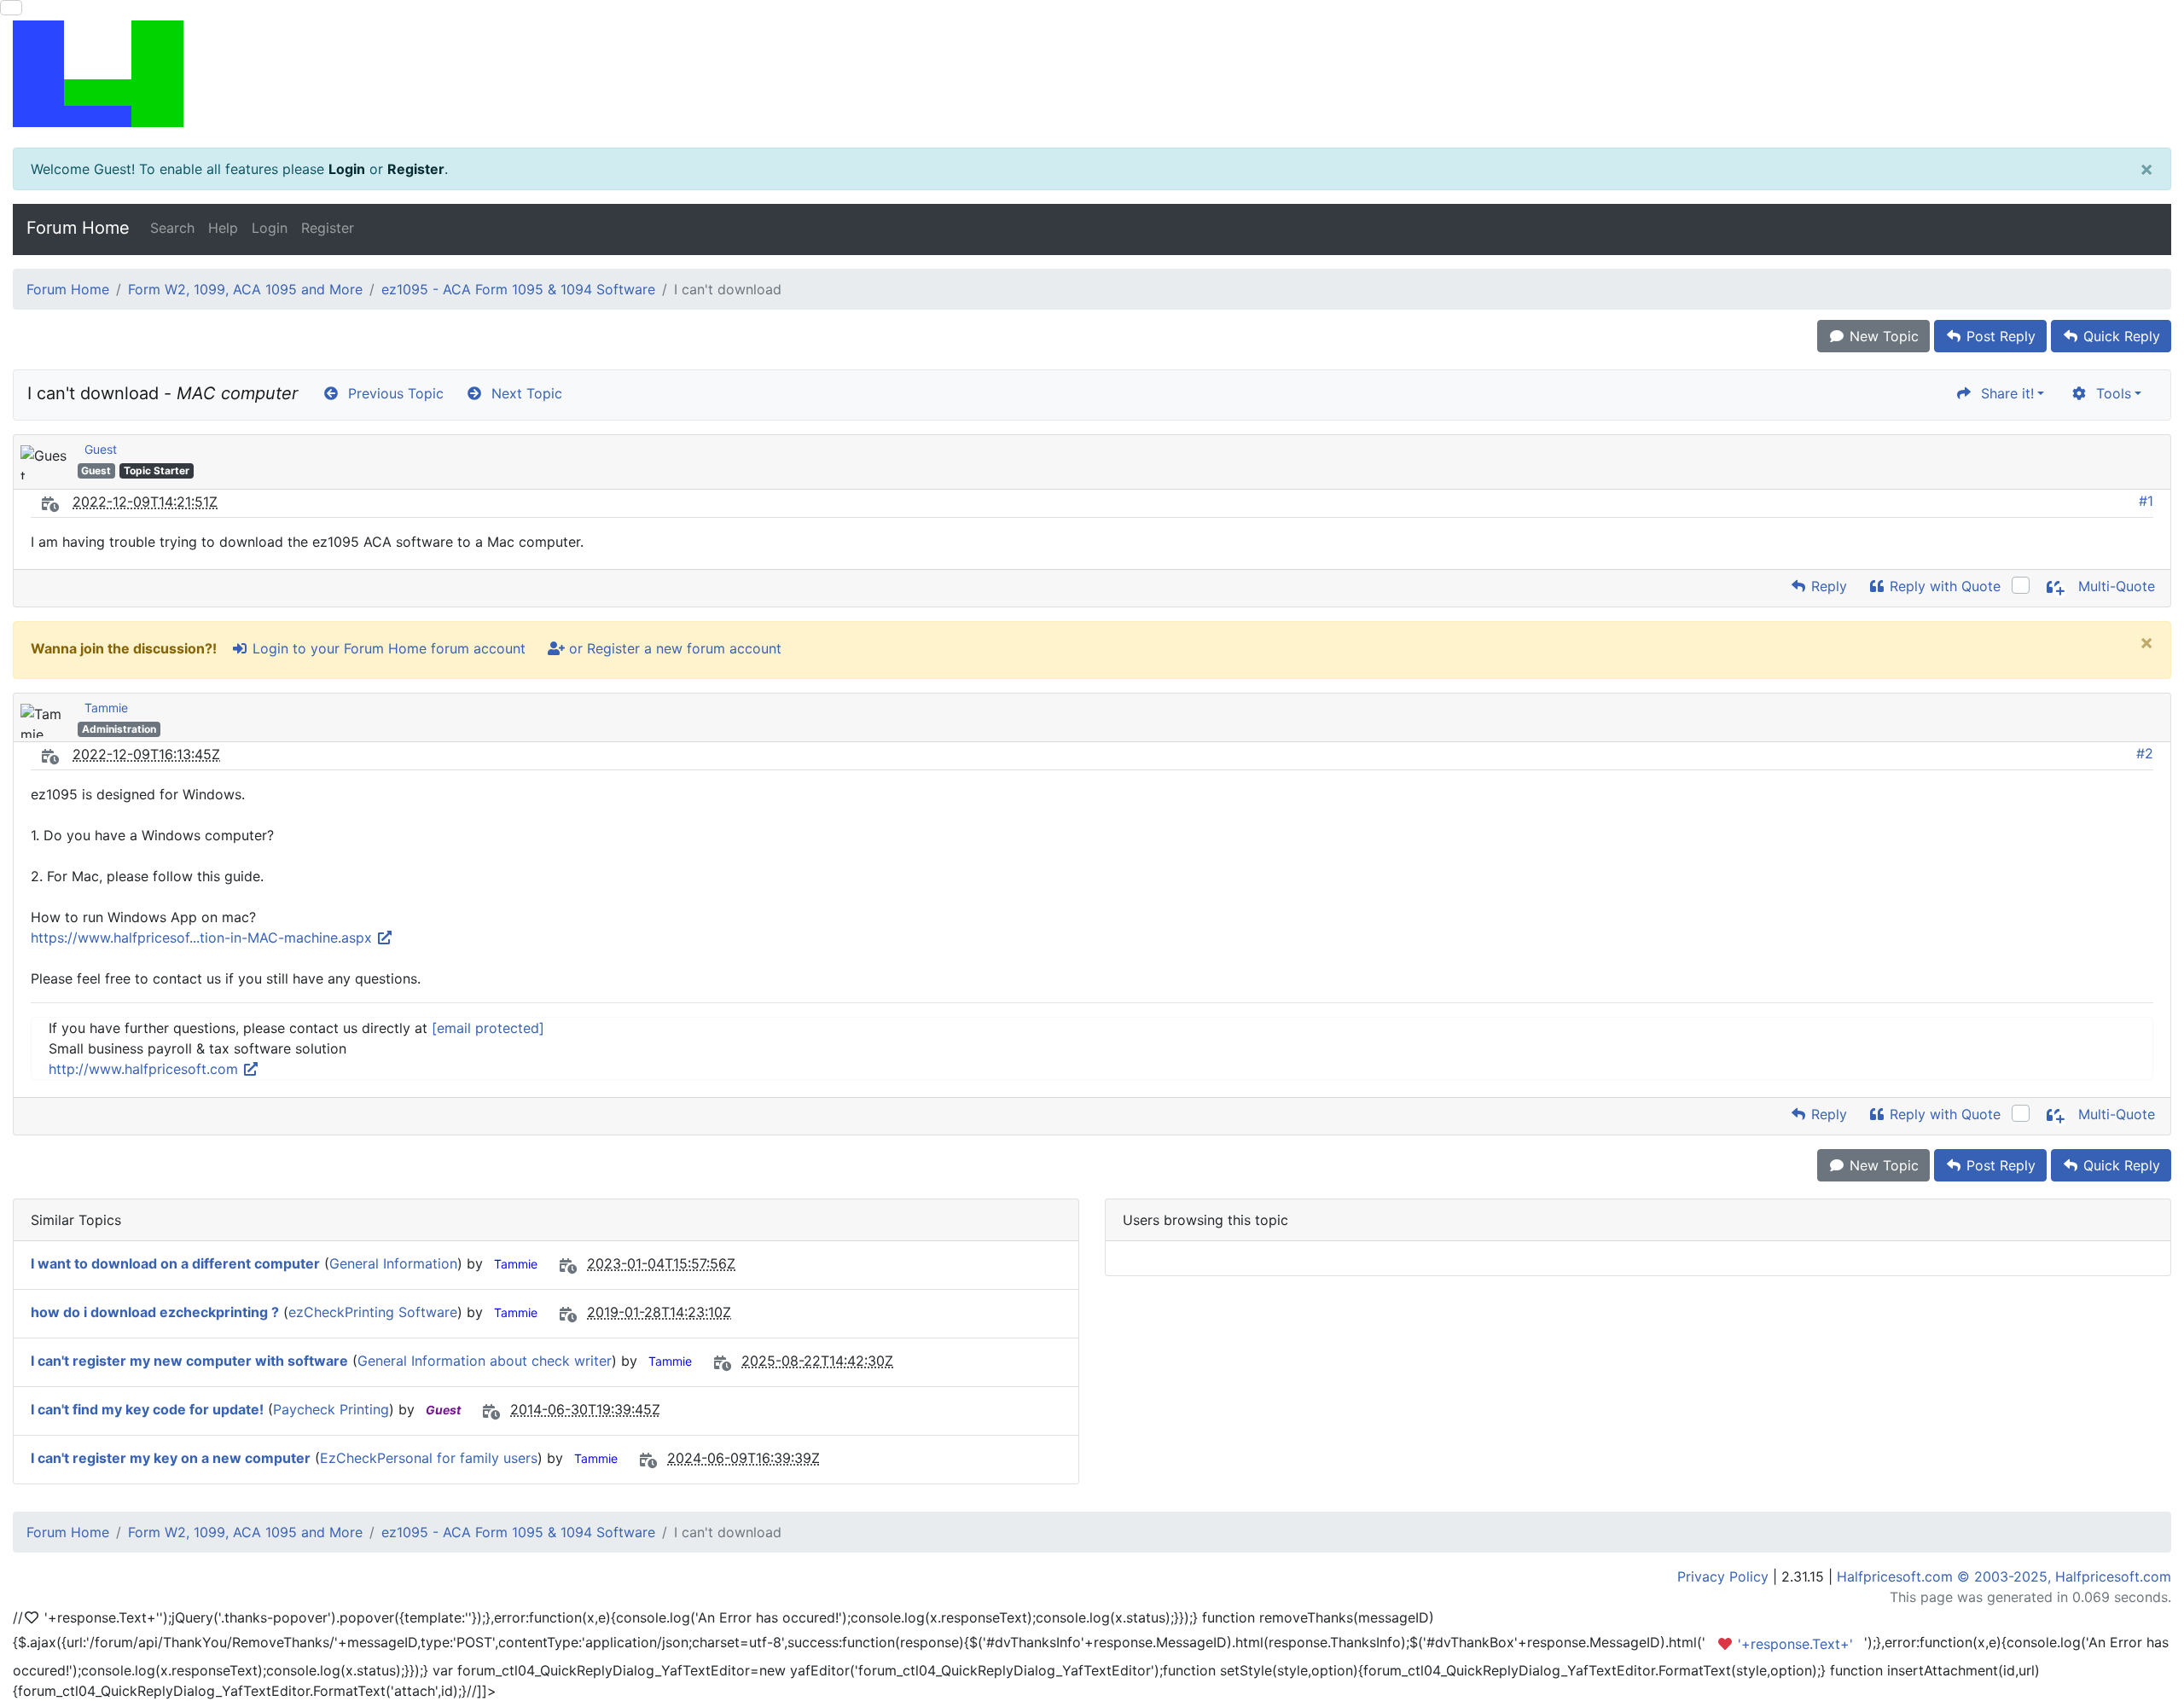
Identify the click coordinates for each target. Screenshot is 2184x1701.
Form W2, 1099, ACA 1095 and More (245, 289)
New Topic (1882, 336)
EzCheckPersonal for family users (429, 1458)
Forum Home (78, 228)
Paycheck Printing (331, 1409)
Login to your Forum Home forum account (387, 648)
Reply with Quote (1943, 586)
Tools (2109, 393)
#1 (2146, 501)
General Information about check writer (485, 1361)
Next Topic (523, 393)
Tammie (106, 708)
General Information (393, 1263)
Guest (101, 449)
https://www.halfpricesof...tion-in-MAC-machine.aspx (203, 938)
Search (172, 228)
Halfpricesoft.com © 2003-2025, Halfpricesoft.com (2004, 1576)
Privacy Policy (1723, 1576)
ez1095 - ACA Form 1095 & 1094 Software (518, 289)
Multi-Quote (2114, 586)
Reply (1827, 586)
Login (347, 169)
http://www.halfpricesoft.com (145, 1069)
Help (223, 228)
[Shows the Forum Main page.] (1092, 74)
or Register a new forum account (673, 648)
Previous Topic (392, 393)
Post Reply (1999, 336)
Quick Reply (2120, 336)
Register (416, 169)
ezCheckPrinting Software (373, 1312)
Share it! (2003, 393)
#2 (2145, 753)
